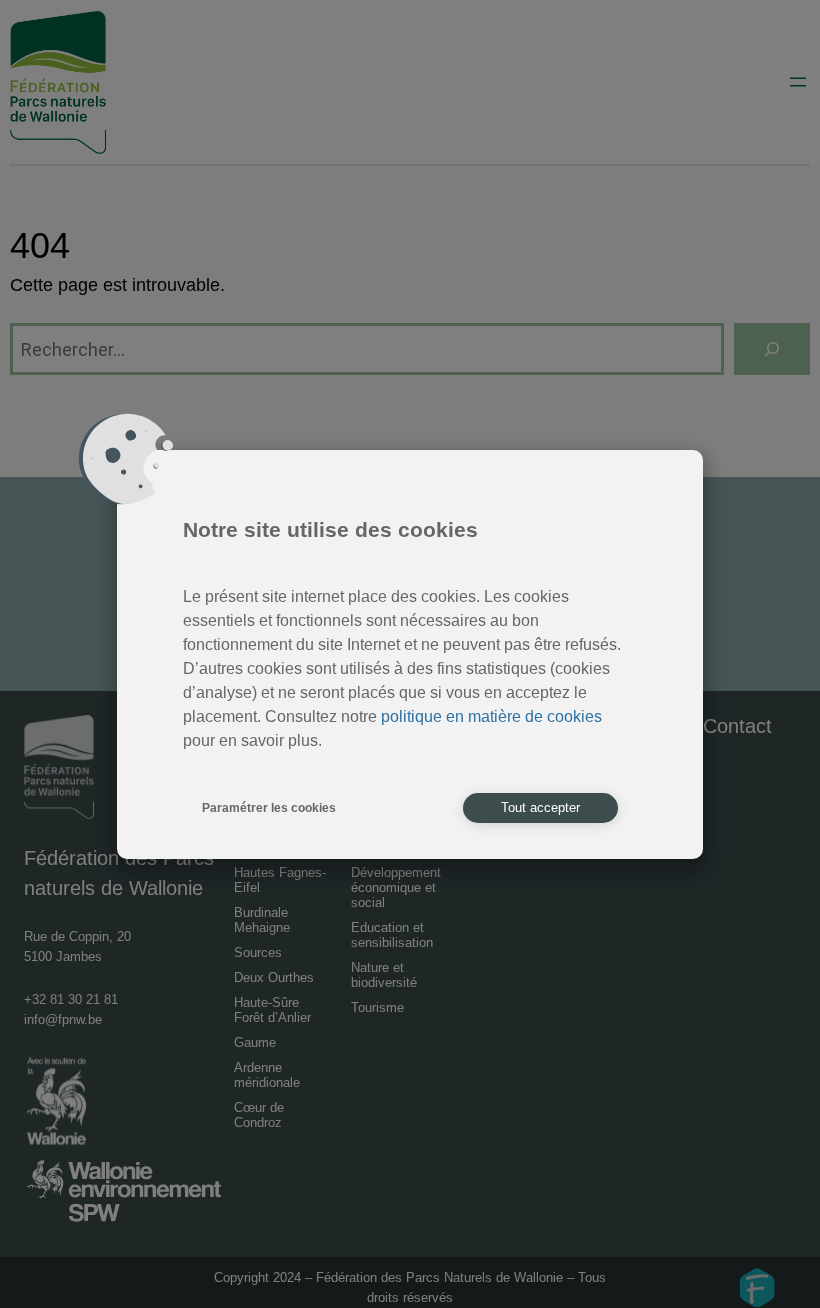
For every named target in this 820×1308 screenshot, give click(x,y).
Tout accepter (540, 807)
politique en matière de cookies (491, 716)
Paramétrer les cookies (269, 808)
